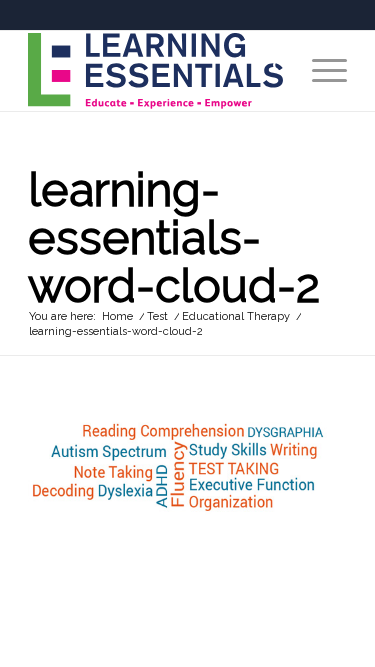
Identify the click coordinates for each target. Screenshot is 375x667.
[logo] (155, 71)
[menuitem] (272, 71)
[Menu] (319, 71)
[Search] (272, 71)
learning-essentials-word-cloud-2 (174, 238)
